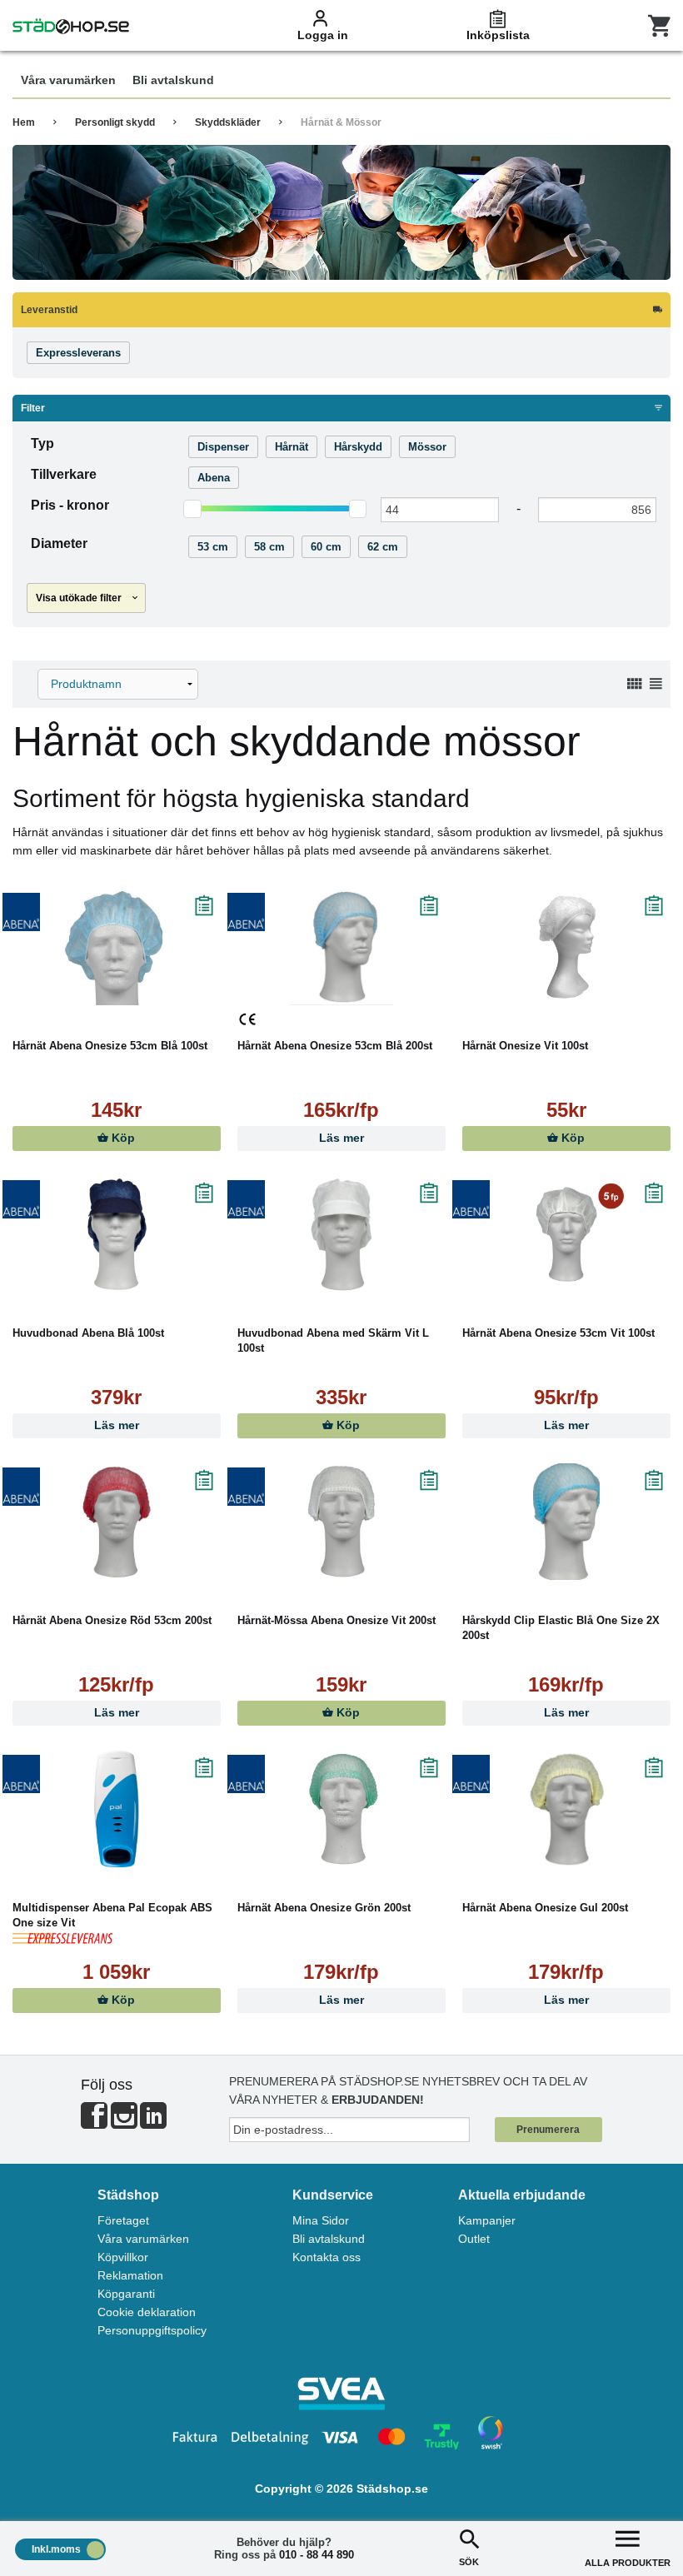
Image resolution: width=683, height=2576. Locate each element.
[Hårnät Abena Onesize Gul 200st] (566, 1809)
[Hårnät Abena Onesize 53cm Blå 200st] (341, 947)
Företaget (123, 2220)
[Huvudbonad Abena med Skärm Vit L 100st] (341, 1234)
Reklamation (130, 2275)
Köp (122, 1138)
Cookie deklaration (147, 2312)
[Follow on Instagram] (124, 2123)
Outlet (474, 2239)
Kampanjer (487, 2220)
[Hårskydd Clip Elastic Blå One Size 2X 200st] (566, 1522)
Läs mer (341, 1138)
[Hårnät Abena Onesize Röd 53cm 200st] (117, 1522)
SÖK (469, 2562)
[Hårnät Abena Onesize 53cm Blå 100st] (117, 947)
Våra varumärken (143, 2239)
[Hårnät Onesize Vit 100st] (566, 947)
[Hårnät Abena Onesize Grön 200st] (341, 1809)
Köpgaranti (126, 2294)
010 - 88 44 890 (317, 2555)
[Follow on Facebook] (94, 2123)
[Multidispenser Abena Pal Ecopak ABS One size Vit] (117, 1809)
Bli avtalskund (329, 2239)
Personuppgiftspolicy (152, 2330)
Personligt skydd (115, 122)
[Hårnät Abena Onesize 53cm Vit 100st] (566, 1234)
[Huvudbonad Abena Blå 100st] (117, 1234)
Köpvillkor (123, 2257)
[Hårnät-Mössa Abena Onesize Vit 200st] (341, 1522)
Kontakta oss (327, 2257)
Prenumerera (548, 2130)
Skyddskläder (228, 122)
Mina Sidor (321, 2220)
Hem (24, 122)
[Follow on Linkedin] (153, 2123)
